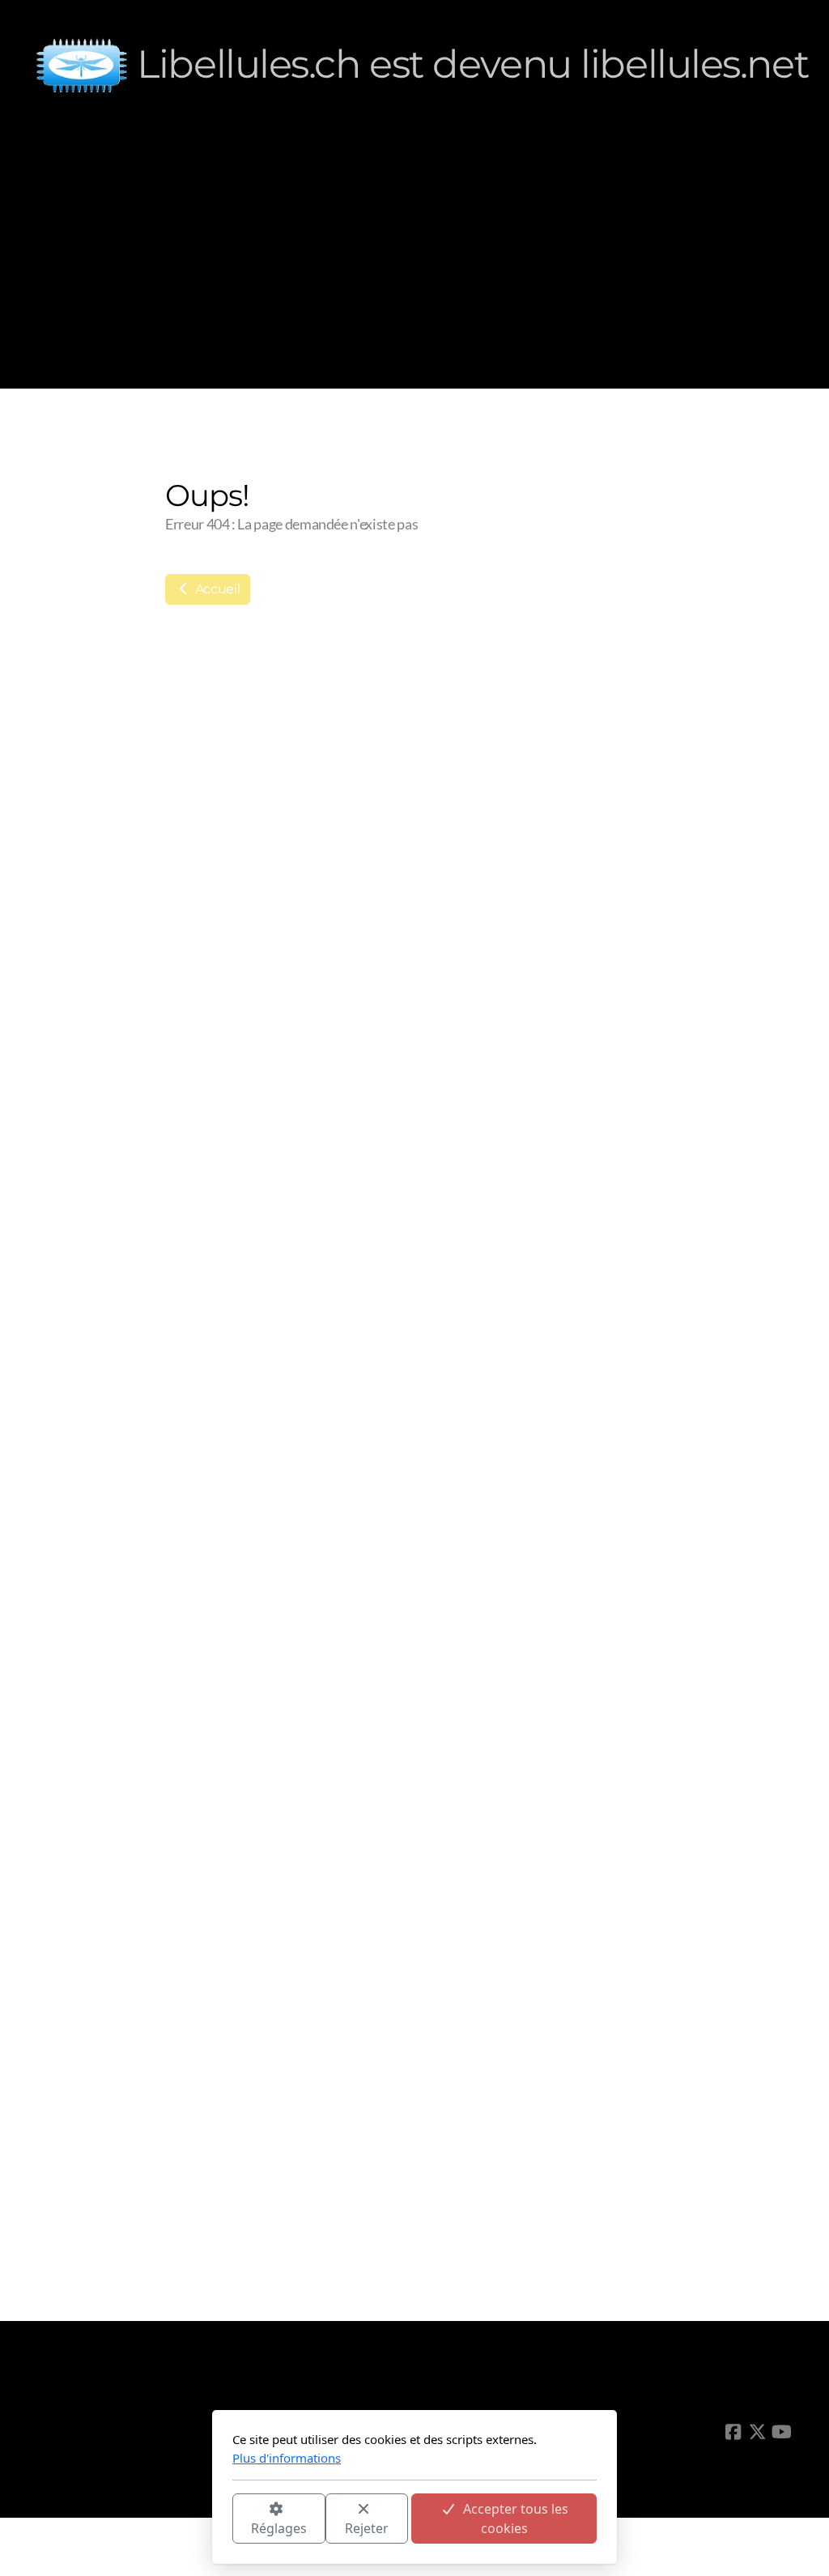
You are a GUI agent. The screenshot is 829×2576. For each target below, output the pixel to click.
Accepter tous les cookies (516, 2519)
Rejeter (367, 2528)
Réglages (279, 2528)
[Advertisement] (414, 251)
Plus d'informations (287, 2458)
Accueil (216, 589)
